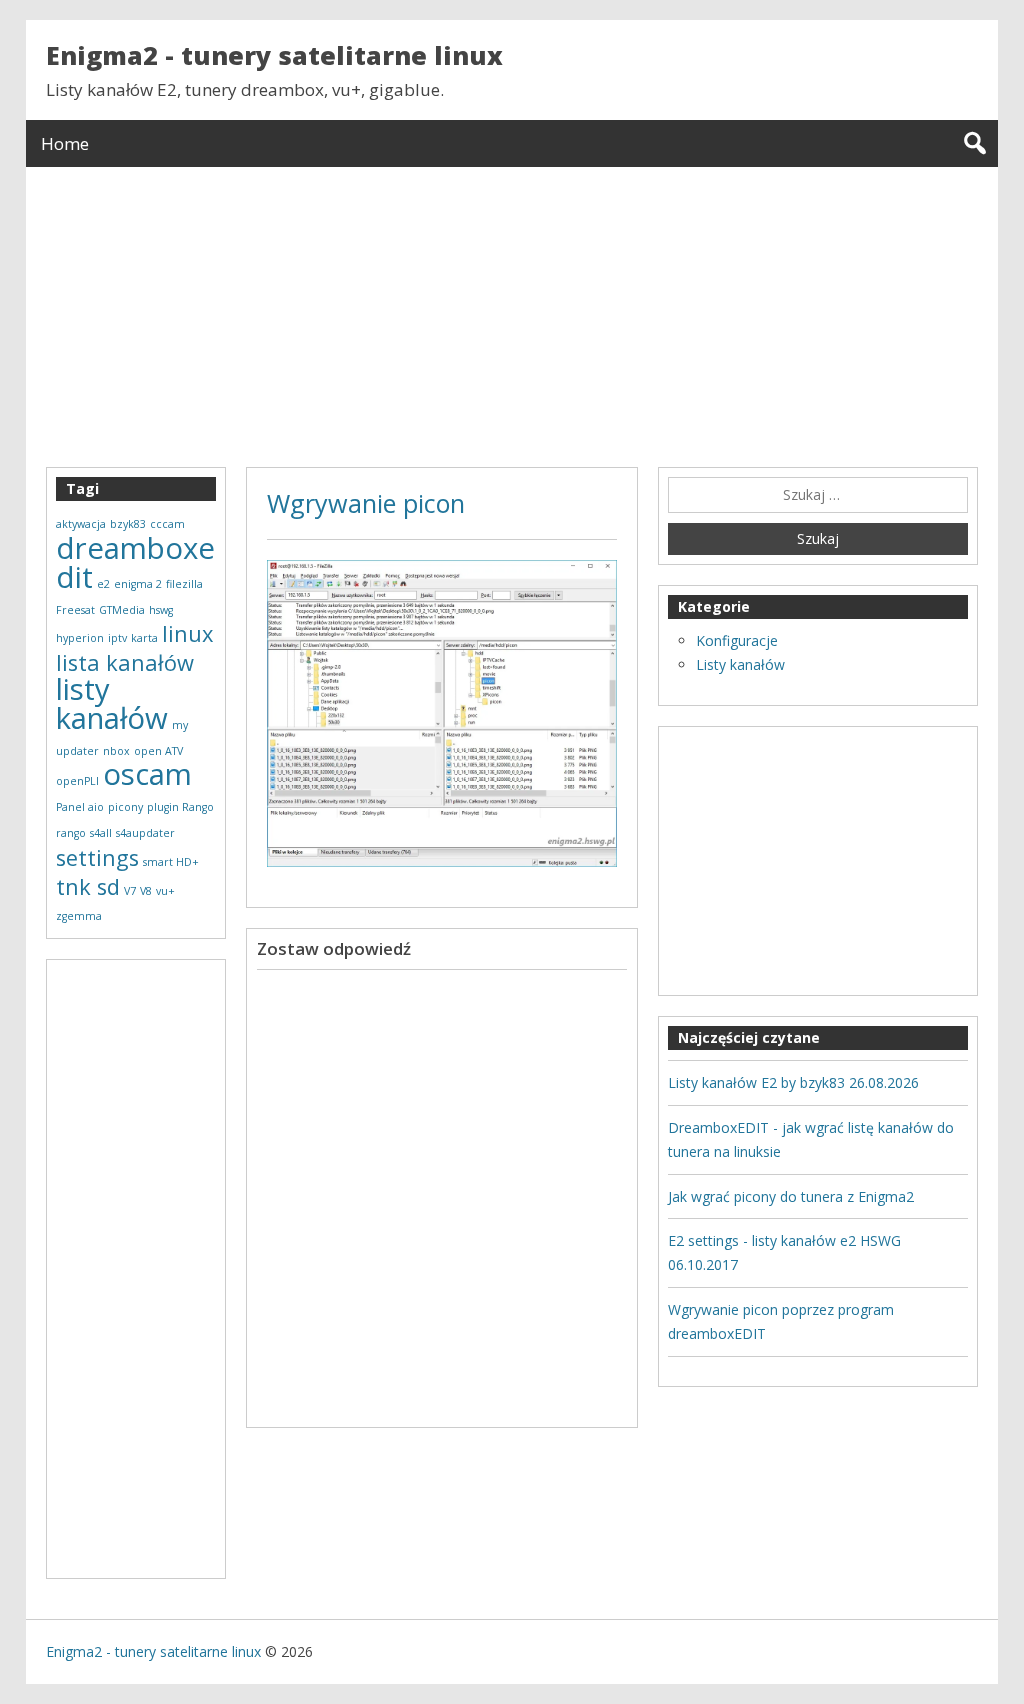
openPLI (77, 781)
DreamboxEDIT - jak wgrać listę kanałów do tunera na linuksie (811, 1139)
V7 (130, 891)
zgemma (79, 916)
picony (125, 807)
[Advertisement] (512, 307)
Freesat (75, 610)
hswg (161, 610)
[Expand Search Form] (974, 143)
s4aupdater (145, 833)
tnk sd (88, 886)
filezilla (184, 584)
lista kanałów (125, 662)
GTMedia (122, 610)
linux (187, 633)
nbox (116, 751)
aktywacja (81, 524)
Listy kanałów (740, 664)
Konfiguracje (737, 640)
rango (71, 833)
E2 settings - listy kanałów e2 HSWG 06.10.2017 (784, 1252)
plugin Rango (180, 807)
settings (97, 857)
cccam (167, 524)
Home (65, 143)
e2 (103, 584)
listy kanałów (112, 703)
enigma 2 (138, 584)
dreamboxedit (135, 562)
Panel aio (80, 807)
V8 (146, 891)
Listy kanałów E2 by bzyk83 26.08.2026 (793, 1082)
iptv (117, 638)
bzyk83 (128, 524)
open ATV (158, 751)
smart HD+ (171, 862)
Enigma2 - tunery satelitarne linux (274, 55)
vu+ (165, 891)
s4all (101, 833)
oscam (147, 774)
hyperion (80, 638)
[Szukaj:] (818, 495)
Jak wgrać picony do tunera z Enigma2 (791, 1196)
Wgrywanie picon (366, 503)
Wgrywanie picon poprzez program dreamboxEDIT (781, 1321)
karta (144, 638)
